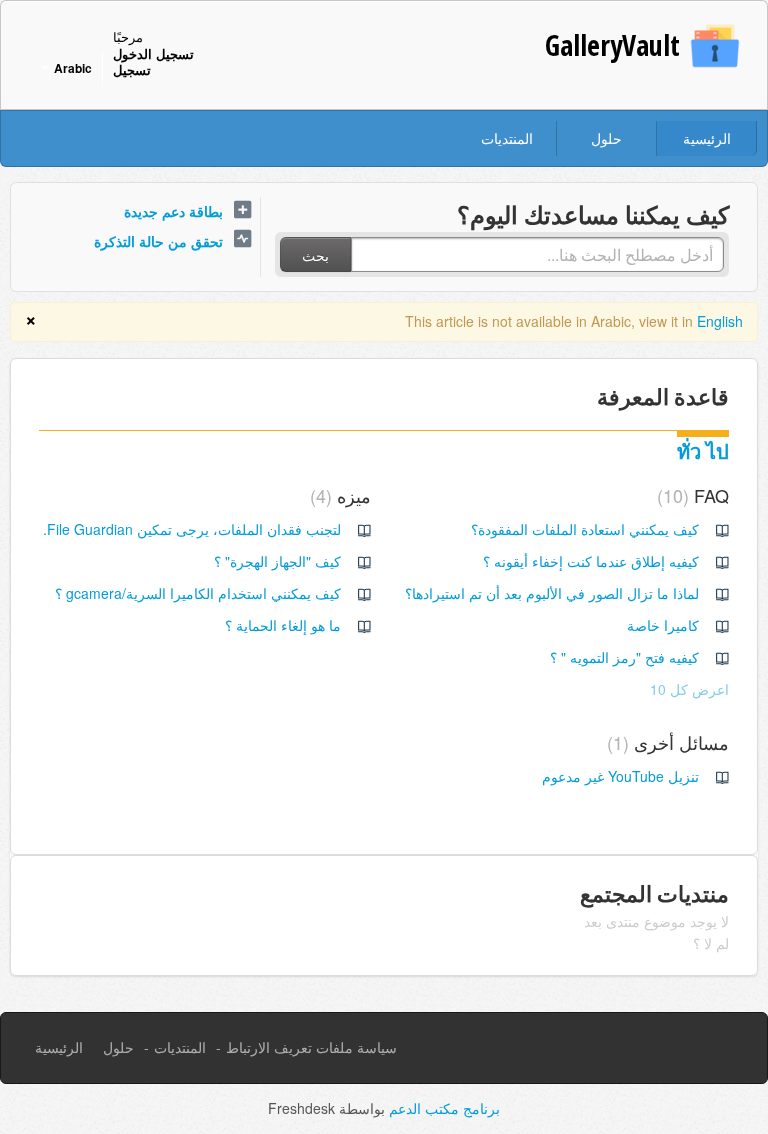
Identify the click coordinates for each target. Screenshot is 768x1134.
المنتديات (507, 138)
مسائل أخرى (671, 742)
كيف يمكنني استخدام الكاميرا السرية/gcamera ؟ (198, 593)
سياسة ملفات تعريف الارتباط (311, 1047)
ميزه (343, 495)
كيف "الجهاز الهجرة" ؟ (277, 561)
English (720, 321)
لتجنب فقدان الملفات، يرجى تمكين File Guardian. (192, 529)
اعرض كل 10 (689, 689)
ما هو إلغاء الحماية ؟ (283, 625)
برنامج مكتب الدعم (442, 1108)
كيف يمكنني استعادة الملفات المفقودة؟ (585, 529)
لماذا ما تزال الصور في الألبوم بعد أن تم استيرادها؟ (552, 593)
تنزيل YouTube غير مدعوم (620, 776)
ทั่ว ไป (703, 451)
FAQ (696, 495)
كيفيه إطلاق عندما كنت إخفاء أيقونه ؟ (591, 561)
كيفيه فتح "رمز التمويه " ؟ (624, 657)
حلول (606, 138)
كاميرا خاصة (663, 625)
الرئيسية (707, 138)
